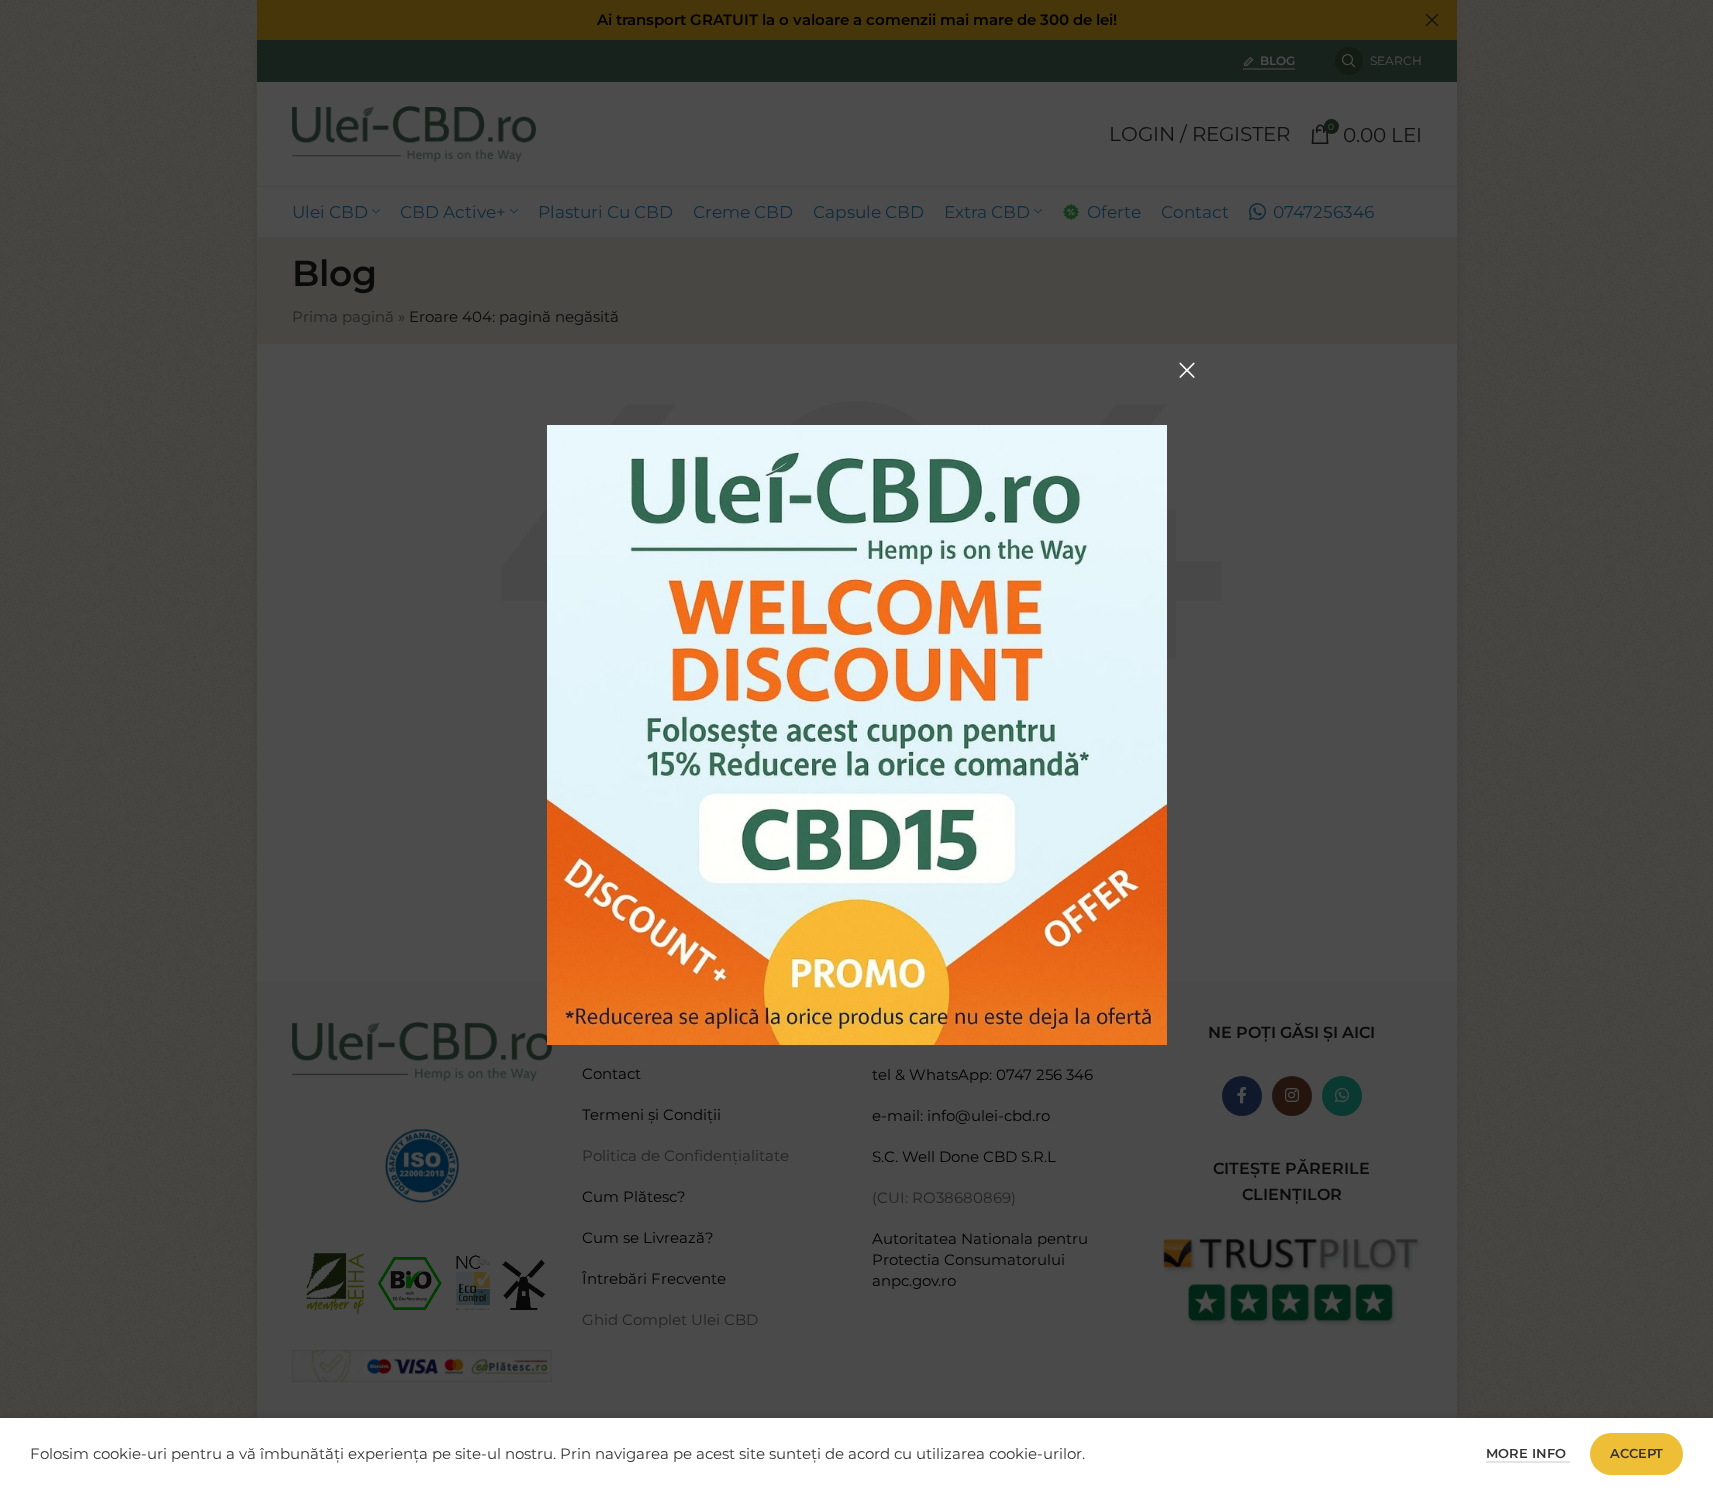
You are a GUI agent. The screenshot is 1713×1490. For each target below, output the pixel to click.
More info (1528, 1453)
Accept (1636, 1453)
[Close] (1187, 370)
